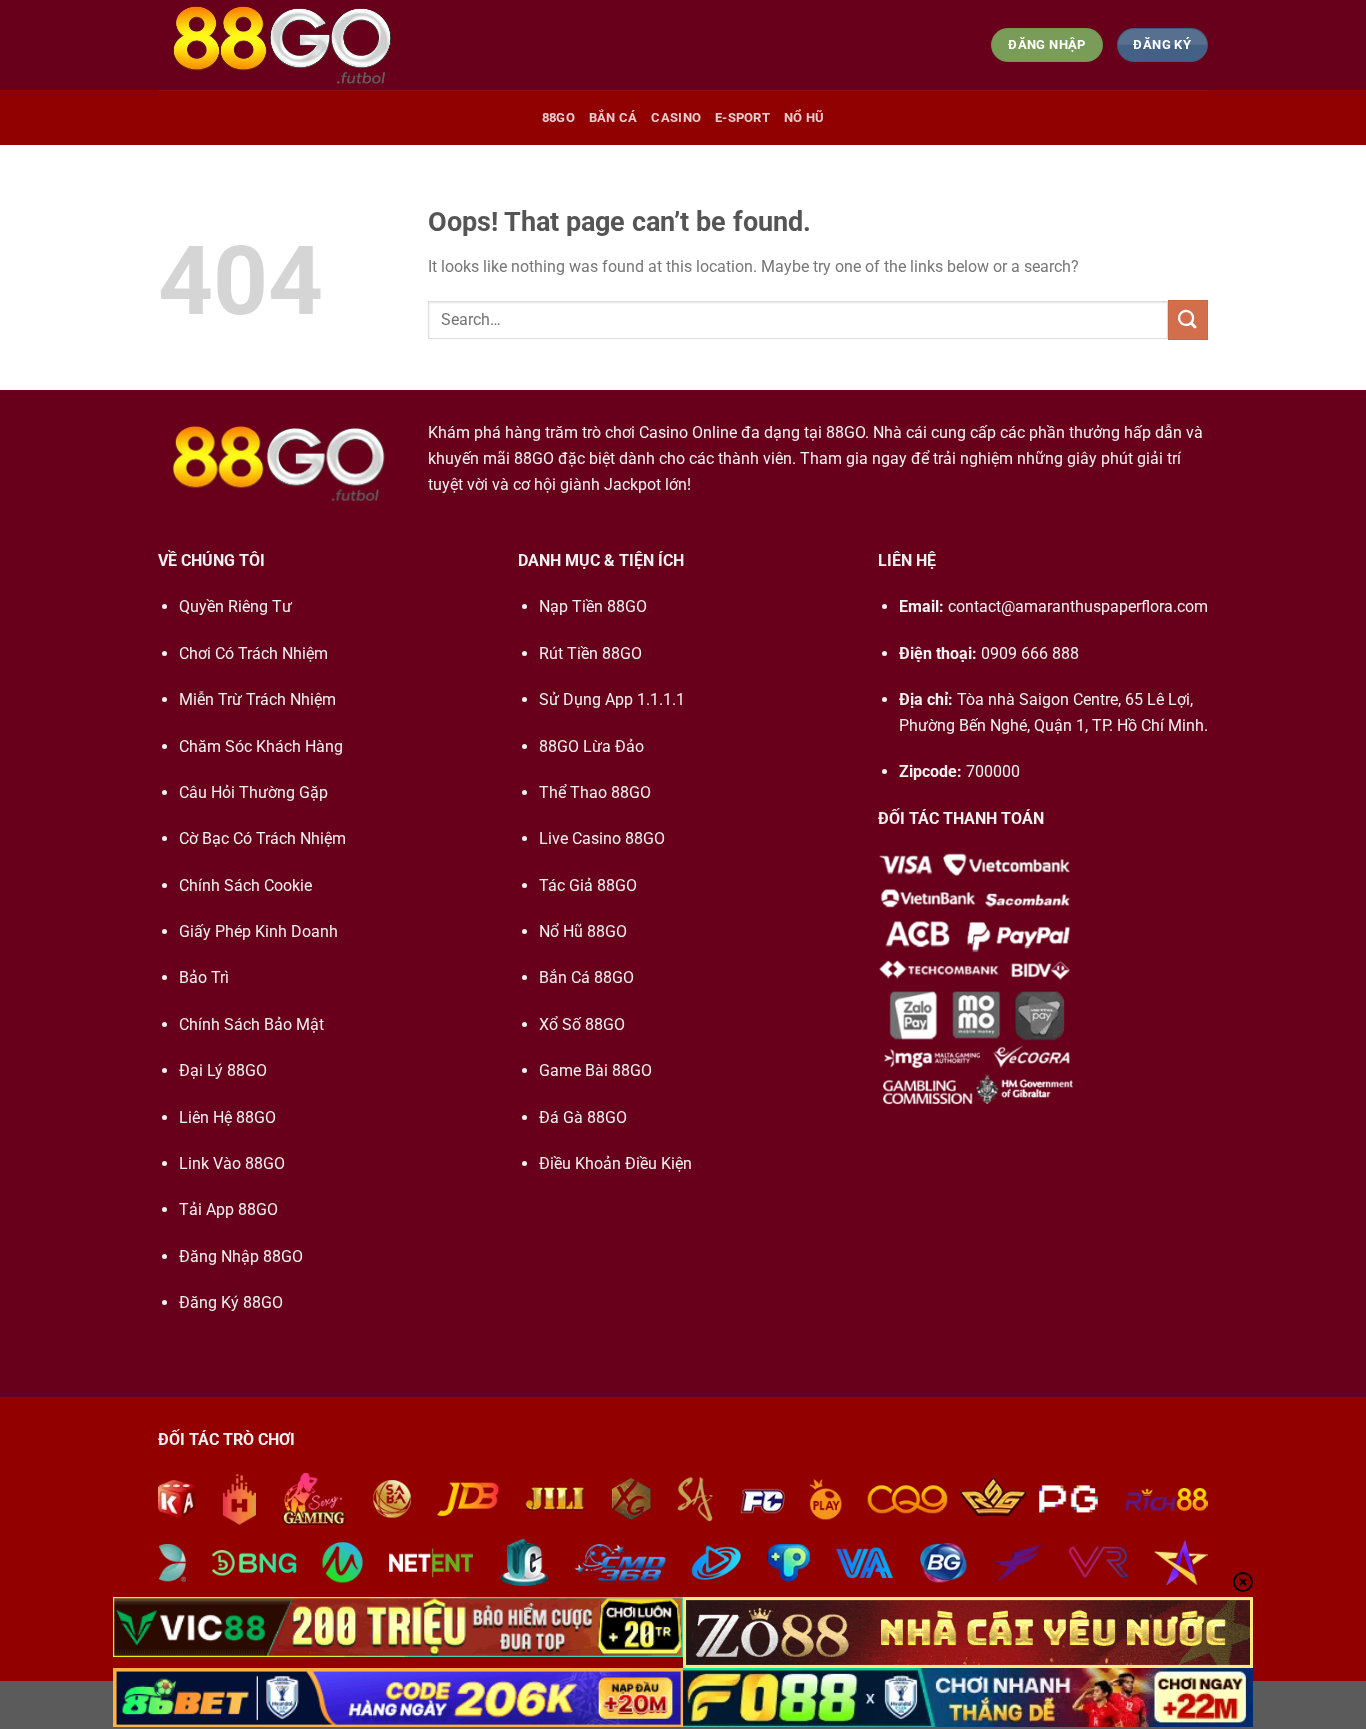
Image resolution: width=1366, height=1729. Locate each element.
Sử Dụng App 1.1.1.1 (612, 699)
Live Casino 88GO (602, 838)
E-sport (742, 117)
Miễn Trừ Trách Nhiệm (257, 699)
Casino (676, 117)
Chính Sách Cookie (245, 885)
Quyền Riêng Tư (235, 606)
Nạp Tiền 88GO (593, 606)
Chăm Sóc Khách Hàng (261, 746)
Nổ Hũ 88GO (583, 931)
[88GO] (281, 44)
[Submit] (1188, 319)
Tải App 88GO (228, 1209)
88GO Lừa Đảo (591, 746)
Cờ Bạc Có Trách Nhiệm (262, 838)
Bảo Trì (204, 977)
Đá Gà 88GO (583, 1117)
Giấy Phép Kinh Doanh (258, 931)
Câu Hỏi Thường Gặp (253, 792)
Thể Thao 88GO (595, 792)
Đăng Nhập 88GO (241, 1256)
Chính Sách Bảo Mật (251, 1024)
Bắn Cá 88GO (586, 977)
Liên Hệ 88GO (227, 1117)
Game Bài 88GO (595, 1070)
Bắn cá (613, 117)
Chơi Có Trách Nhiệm (253, 653)
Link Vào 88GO (232, 1163)
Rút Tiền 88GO (590, 653)
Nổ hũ (804, 117)
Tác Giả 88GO (588, 885)
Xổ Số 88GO (582, 1024)
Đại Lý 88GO (223, 1070)
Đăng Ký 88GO (231, 1302)
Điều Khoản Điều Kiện (615, 1163)
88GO (558, 117)
